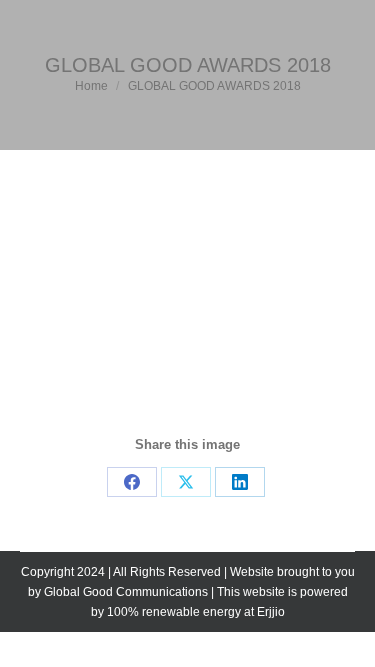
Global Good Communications (126, 592)
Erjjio (271, 612)
